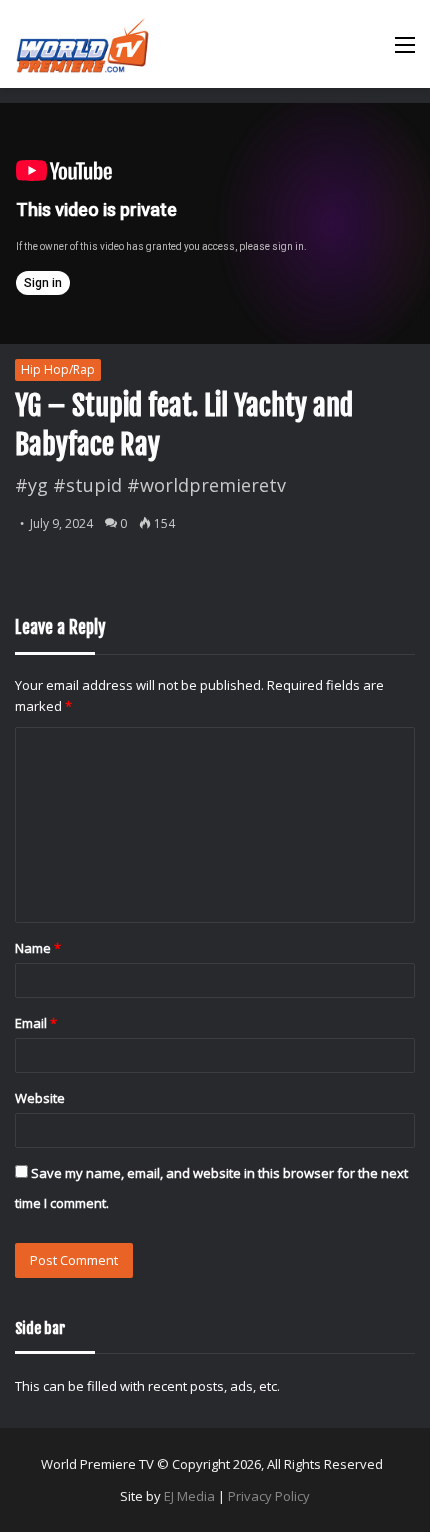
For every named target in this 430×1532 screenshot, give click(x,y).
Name (38, 948)
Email (36, 1023)
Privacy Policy (269, 1496)
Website (40, 1098)
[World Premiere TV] (82, 44)
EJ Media (189, 1496)
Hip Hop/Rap (58, 369)
